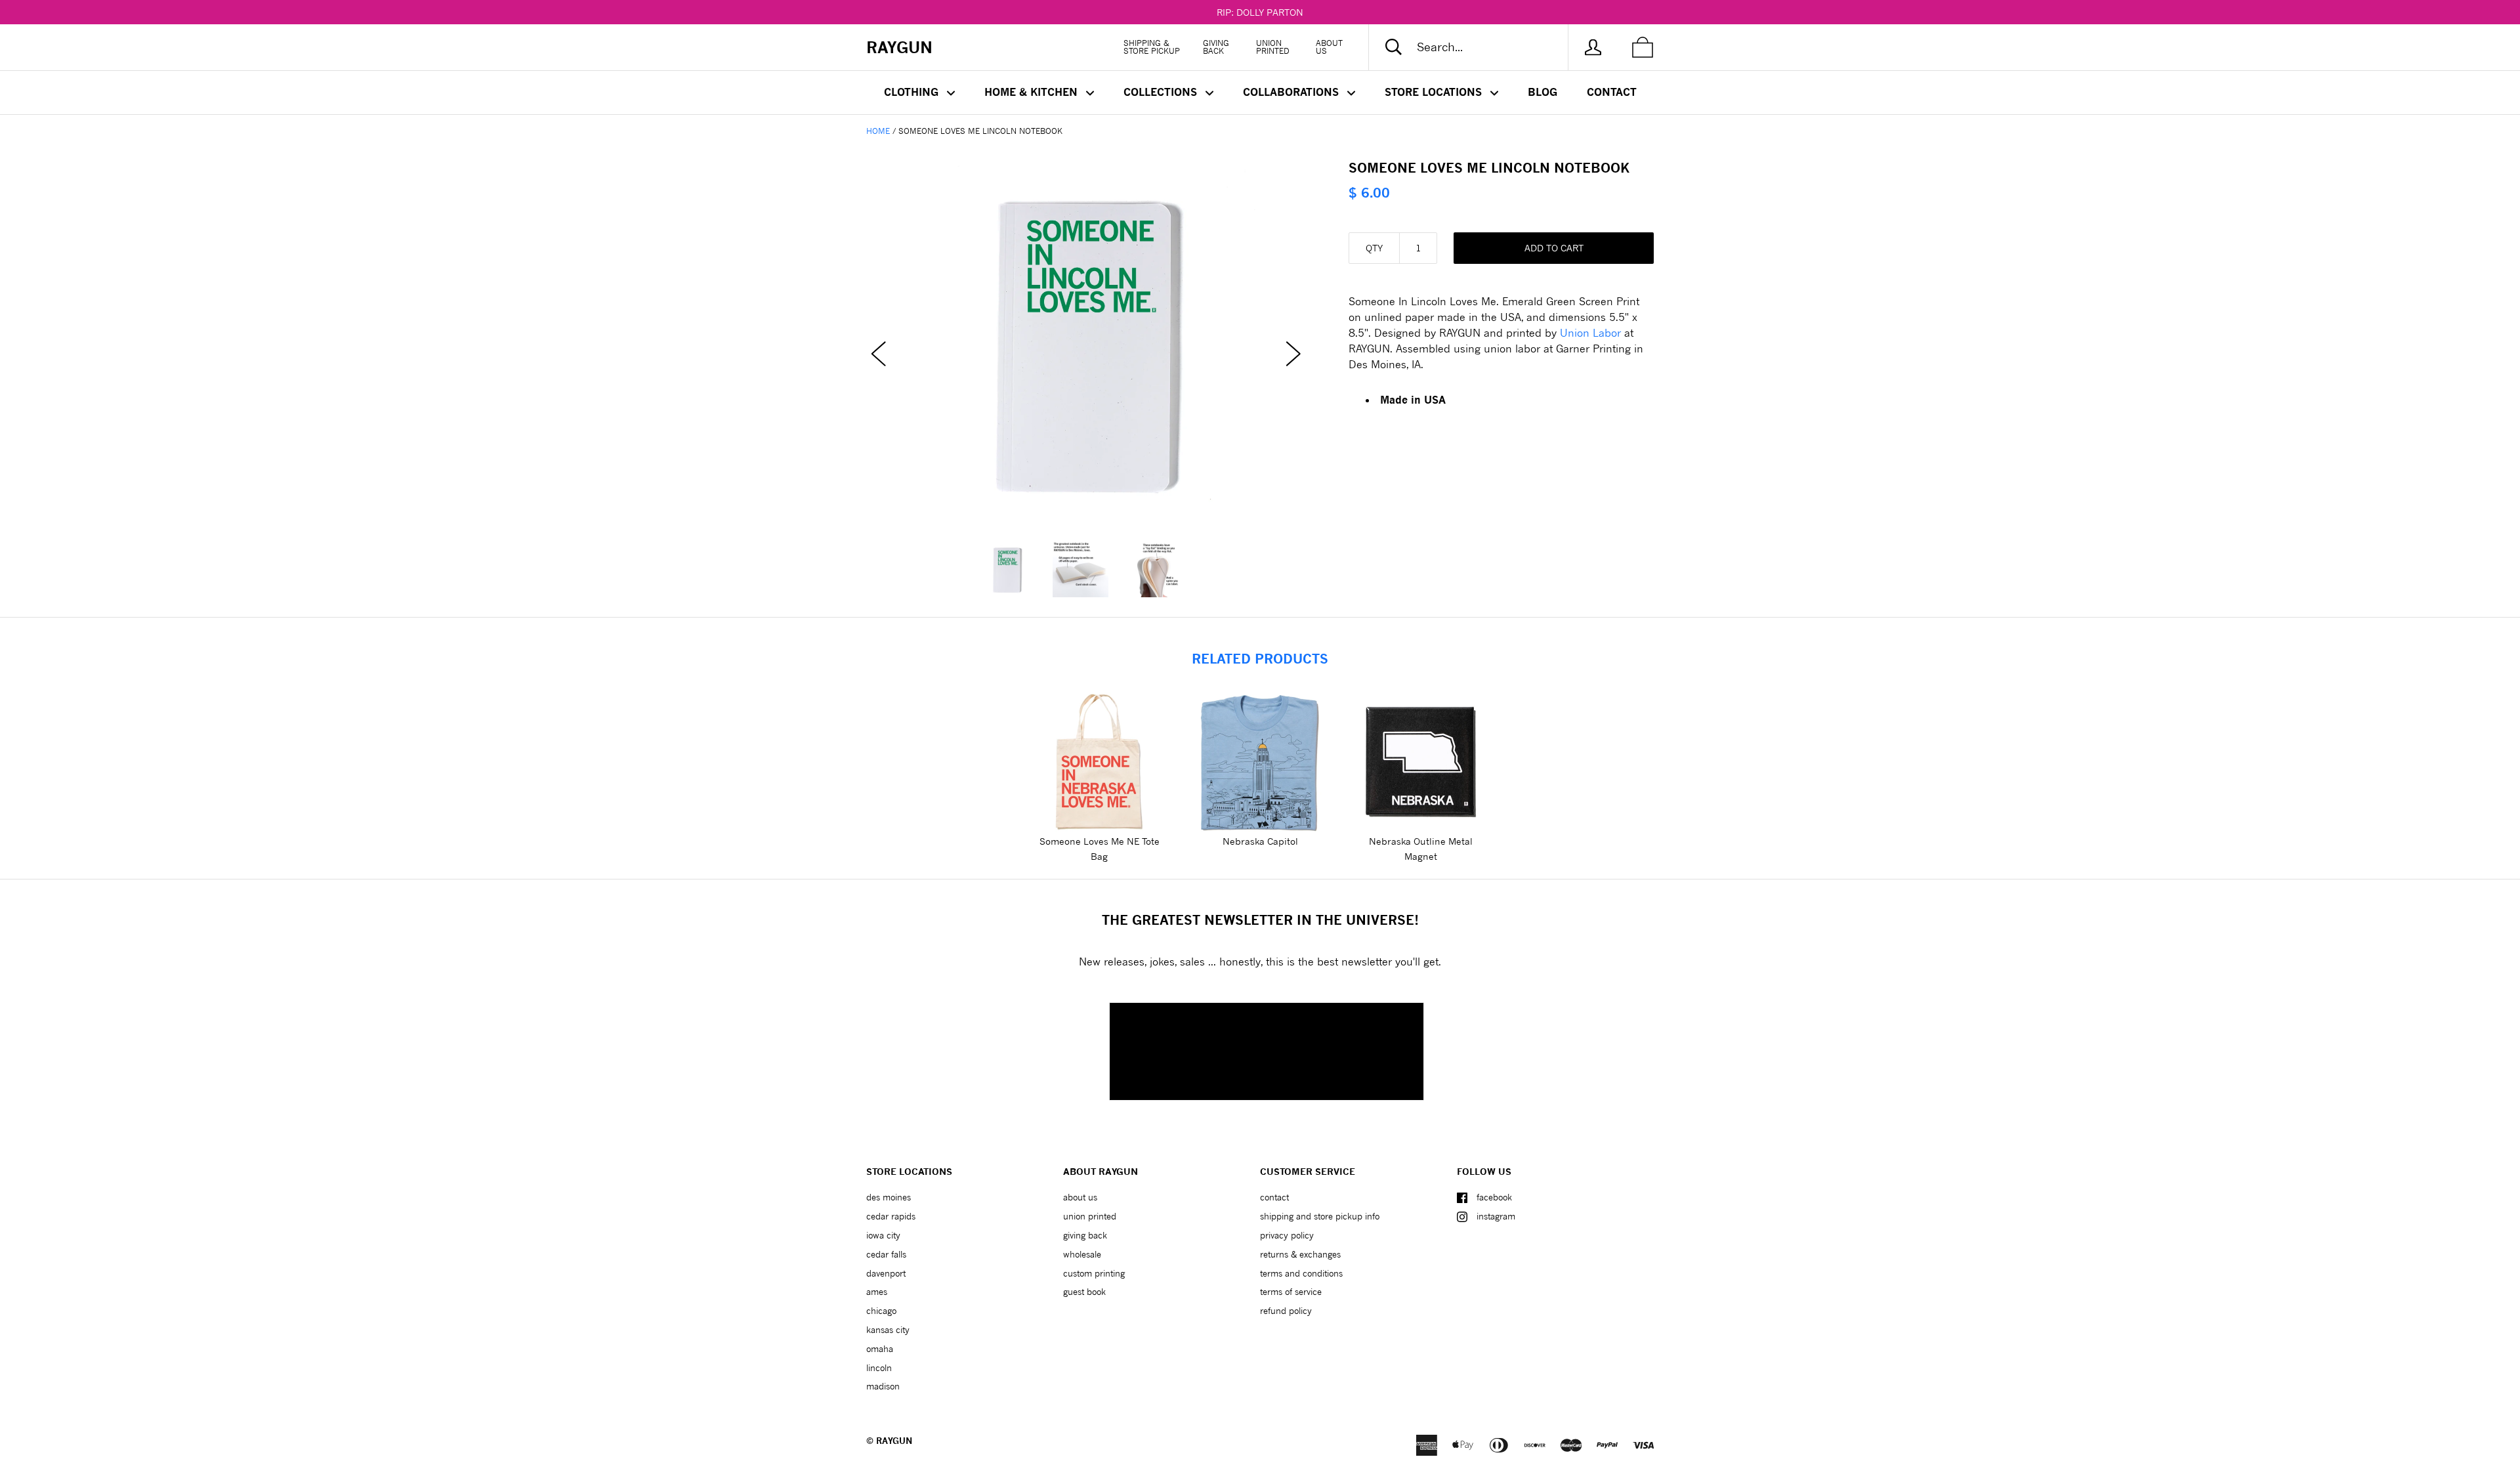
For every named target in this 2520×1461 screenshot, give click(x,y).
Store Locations (1435, 92)
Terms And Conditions (1301, 1273)
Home (878, 131)
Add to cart (1554, 248)
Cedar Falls (886, 1254)
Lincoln (879, 1368)
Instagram (1496, 1216)
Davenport (886, 1273)
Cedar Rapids (891, 1216)
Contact (1612, 92)
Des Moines (889, 1197)
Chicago (881, 1311)
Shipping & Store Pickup (1152, 47)
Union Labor (1590, 332)
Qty (1374, 248)
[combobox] (1479, 47)
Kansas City (888, 1330)
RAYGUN (894, 1441)
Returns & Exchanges (1300, 1254)
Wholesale (1082, 1254)
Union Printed (1273, 47)
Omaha (880, 1349)
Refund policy (1286, 1311)
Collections (1162, 92)
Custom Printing (1094, 1273)
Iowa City (883, 1235)
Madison (883, 1386)
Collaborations (1292, 92)
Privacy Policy (1287, 1235)
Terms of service (1291, 1292)
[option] (1086, 341)
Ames (877, 1292)
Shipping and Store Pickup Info (1320, 1216)
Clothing (913, 92)
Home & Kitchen (1033, 92)
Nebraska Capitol (1260, 841)
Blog (1543, 92)
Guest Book (1084, 1292)
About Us (1329, 47)
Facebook (1494, 1197)
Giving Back (1216, 47)
